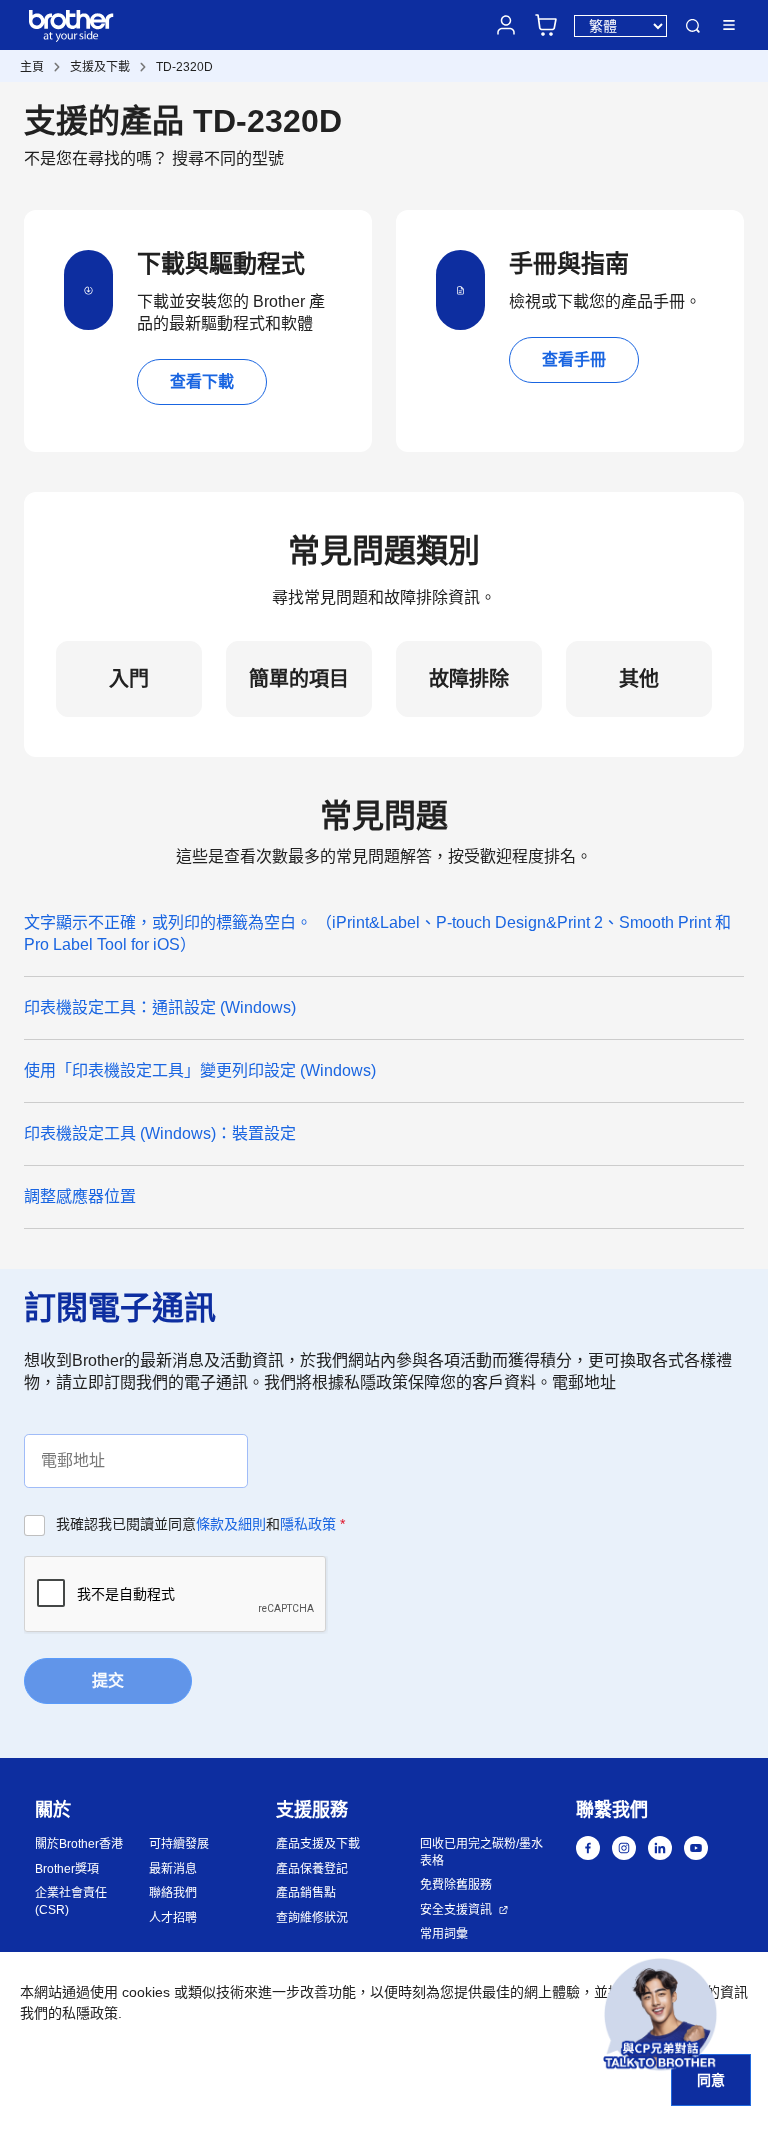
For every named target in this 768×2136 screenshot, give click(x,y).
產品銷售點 (306, 1893)
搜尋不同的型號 (228, 158)
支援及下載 (100, 67)
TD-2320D (184, 67)
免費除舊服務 (456, 1885)
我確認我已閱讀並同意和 (200, 1524)
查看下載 (202, 381)
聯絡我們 (173, 1893)
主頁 (32, 67)
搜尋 (693, 26)
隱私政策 (308, 1524)
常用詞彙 (444, 1934)
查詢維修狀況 (312, 1918)
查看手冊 (574, 359)
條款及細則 (231, 1524)
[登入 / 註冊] (506, 25)
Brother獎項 (67, 1869)
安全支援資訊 (456, 1910)
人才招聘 (173, 1918)
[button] (660, 2014)
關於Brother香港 (79, 1844)
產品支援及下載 (318, 1844)
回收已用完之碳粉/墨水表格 (481, 1852)
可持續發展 (179, 1844)
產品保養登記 (312, 1869)
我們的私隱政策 (69, 2013)
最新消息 (173, 1869)
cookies (146, 1992)
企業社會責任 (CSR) (71, 1901)
